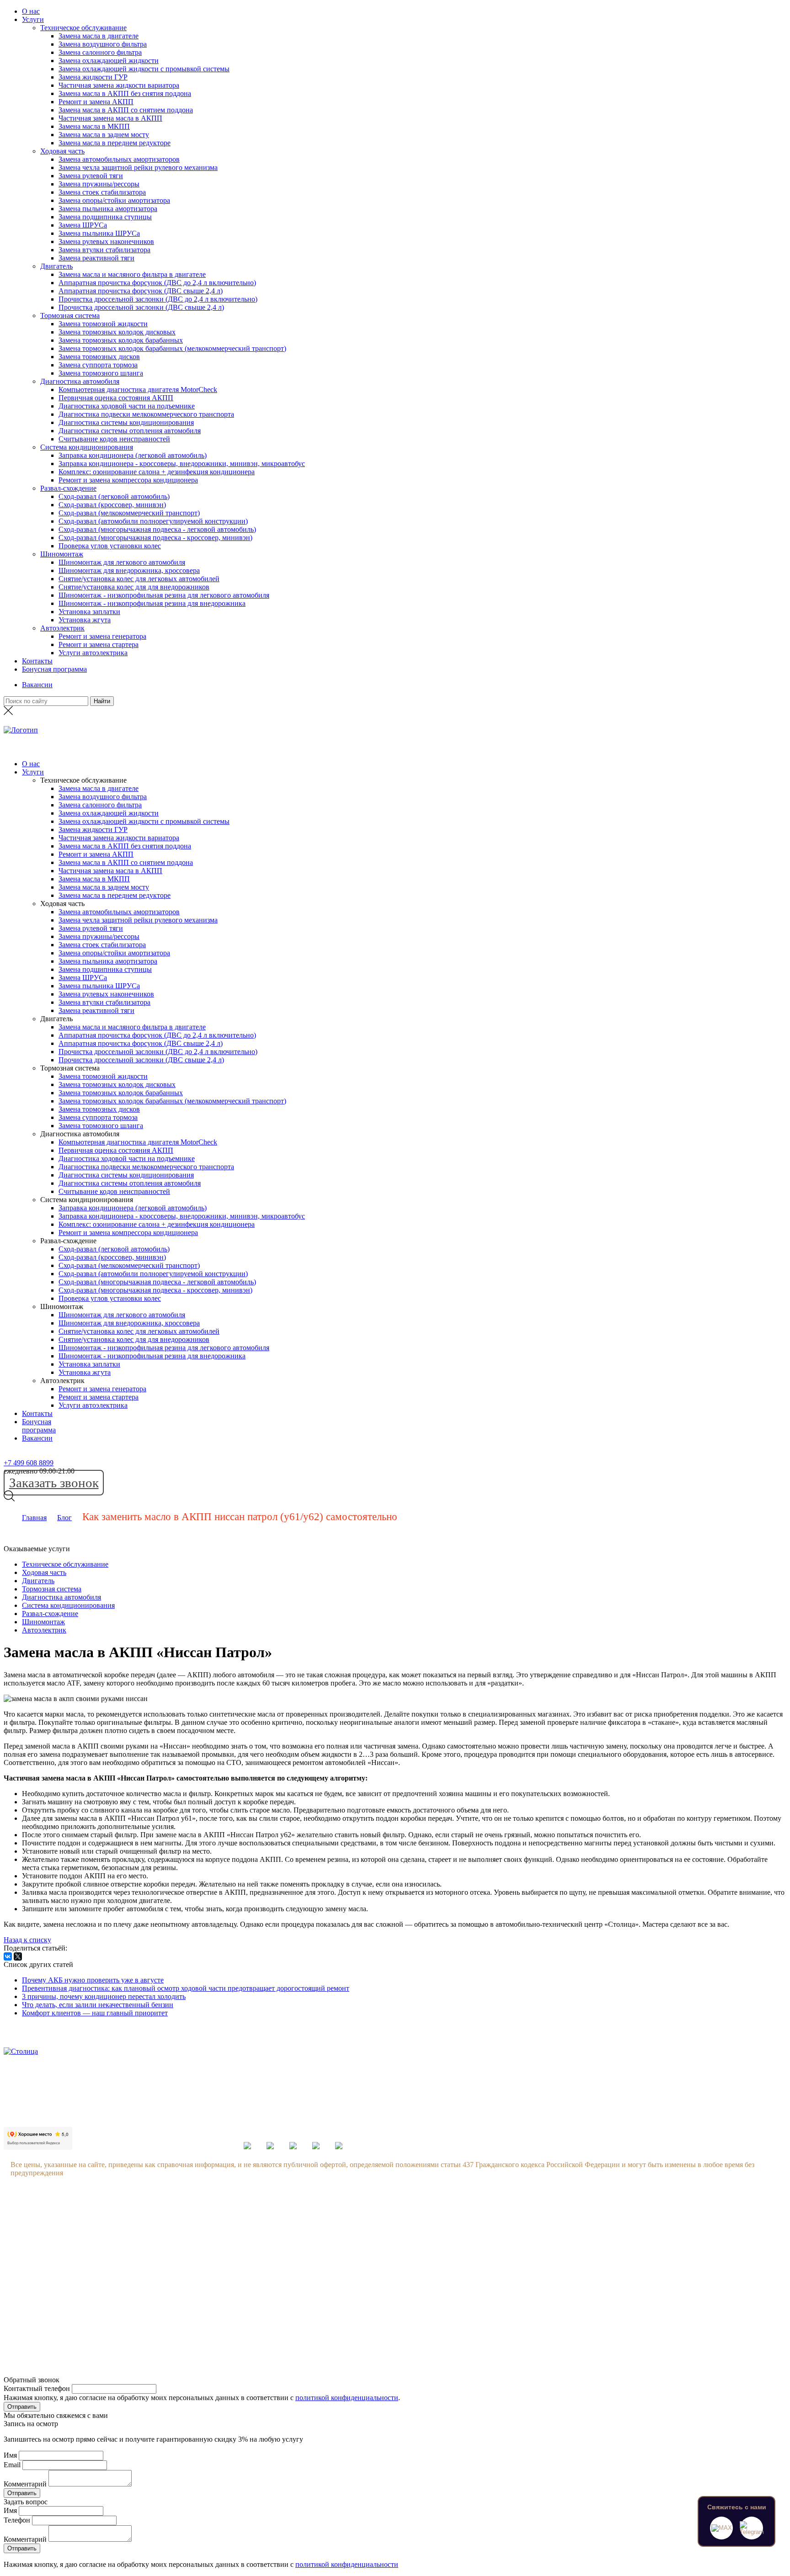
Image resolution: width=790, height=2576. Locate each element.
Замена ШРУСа (83, 225)
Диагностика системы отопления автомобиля (130, 431)
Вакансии (37, 685)
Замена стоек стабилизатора (102, 192)
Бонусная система (124, 2238)
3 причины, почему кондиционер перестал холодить (104, 1996)
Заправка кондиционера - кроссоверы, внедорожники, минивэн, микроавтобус (182, 464)
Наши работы (118, 2290)
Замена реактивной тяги (96, 258)
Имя (10, 2455)
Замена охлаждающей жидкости (109, 61)
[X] (18, 1956)
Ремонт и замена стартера (99, 644)
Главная (34, 1518)
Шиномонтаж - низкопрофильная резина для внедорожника (152, 603)
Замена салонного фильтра (100, 52)
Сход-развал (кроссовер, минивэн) (112, 505)
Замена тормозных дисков (99, 357)
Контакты (37, 661)
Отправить (22, 2407)
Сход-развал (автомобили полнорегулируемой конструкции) (153, 521)
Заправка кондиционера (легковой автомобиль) (133, 455)
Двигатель (56, 266)
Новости (110, 2255)
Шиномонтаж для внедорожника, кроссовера (129, 570)
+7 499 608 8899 (29, 1463)
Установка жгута (85, 620)
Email (12, 2465)
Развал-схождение (68, 488)
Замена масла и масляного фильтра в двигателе (132, 274)
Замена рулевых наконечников (106, 241)
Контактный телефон (37, 2388)
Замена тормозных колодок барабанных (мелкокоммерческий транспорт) (172, 348)
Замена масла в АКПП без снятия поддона (125, 93)
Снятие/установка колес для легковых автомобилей (139, 579)
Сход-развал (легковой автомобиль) (114, 496)
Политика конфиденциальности (147, 2308)
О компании (116, 2221)
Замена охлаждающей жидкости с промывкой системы (144, 69)
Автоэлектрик (62, 628)
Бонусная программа (54, 669)
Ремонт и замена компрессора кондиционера (128, 480)
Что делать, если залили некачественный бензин (98, 2005)
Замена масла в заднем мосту (104, 135)
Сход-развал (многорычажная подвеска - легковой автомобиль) (157, 529)
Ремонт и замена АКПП (96, 102)
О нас (31, 11)
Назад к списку (27, 1940)
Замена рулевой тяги (91, 176)
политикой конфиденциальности (347, 2398)
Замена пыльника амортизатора (108, 209)
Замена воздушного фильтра (103, 44)
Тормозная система (70, 315)
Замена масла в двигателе (99, 36)
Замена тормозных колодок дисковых (117, 332)
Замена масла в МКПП (94, 126)
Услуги (33, 19)
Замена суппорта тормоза (98, 365)
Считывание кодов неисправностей (114, 439)
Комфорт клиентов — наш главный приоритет (95, 2013)
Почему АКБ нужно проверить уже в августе (93, 1980)
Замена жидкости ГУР (93, 77)
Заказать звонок (54, 1483)
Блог (64, 1518)
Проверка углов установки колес (110, 546)
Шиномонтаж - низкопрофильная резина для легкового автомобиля (164, 595)
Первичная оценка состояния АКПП (116, 398)
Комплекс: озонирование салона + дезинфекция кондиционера (157, 472)
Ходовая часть (62, 151)
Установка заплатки (89, 612)
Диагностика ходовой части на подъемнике (127, 406)
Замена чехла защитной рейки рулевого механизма (138, 167)
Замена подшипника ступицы (105, 217)
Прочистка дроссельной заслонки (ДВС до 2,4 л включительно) (158, 299)
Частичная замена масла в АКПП (110, 118)
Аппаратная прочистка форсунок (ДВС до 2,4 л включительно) (157, 283)
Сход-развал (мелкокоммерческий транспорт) (129, 513)
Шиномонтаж (62, 554)
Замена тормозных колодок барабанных (121, 340)
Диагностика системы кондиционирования (126, 422)
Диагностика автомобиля (80, 381)
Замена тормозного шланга (101, 373)
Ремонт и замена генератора (102, 636)
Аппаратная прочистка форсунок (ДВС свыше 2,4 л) (141, 291)
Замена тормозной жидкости (103, 324)
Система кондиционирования (87, 447)
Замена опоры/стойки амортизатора (114, 200)
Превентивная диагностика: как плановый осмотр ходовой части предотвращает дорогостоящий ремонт (186, 1988)
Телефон (17, 2520)
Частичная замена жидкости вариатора (119, 85)
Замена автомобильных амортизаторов (119, 159)
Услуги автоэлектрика (93, 653)
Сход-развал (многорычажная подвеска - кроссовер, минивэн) (155, 538)
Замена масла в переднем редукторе (115, 143)
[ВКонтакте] (8, 1956)
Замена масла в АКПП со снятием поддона (126, 110)
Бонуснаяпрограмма (39, 1426)
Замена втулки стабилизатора (104, 250)
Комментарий (25, 2484)
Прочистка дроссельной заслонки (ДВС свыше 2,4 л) (141, 307)
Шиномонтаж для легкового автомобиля (122, 562)
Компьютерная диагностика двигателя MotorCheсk (138, 390)
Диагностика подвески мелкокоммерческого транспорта (146, 414)
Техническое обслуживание (83, 28)
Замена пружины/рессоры (99, 184)
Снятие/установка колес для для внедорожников (134, 587)
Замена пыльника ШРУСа (99, 233)
